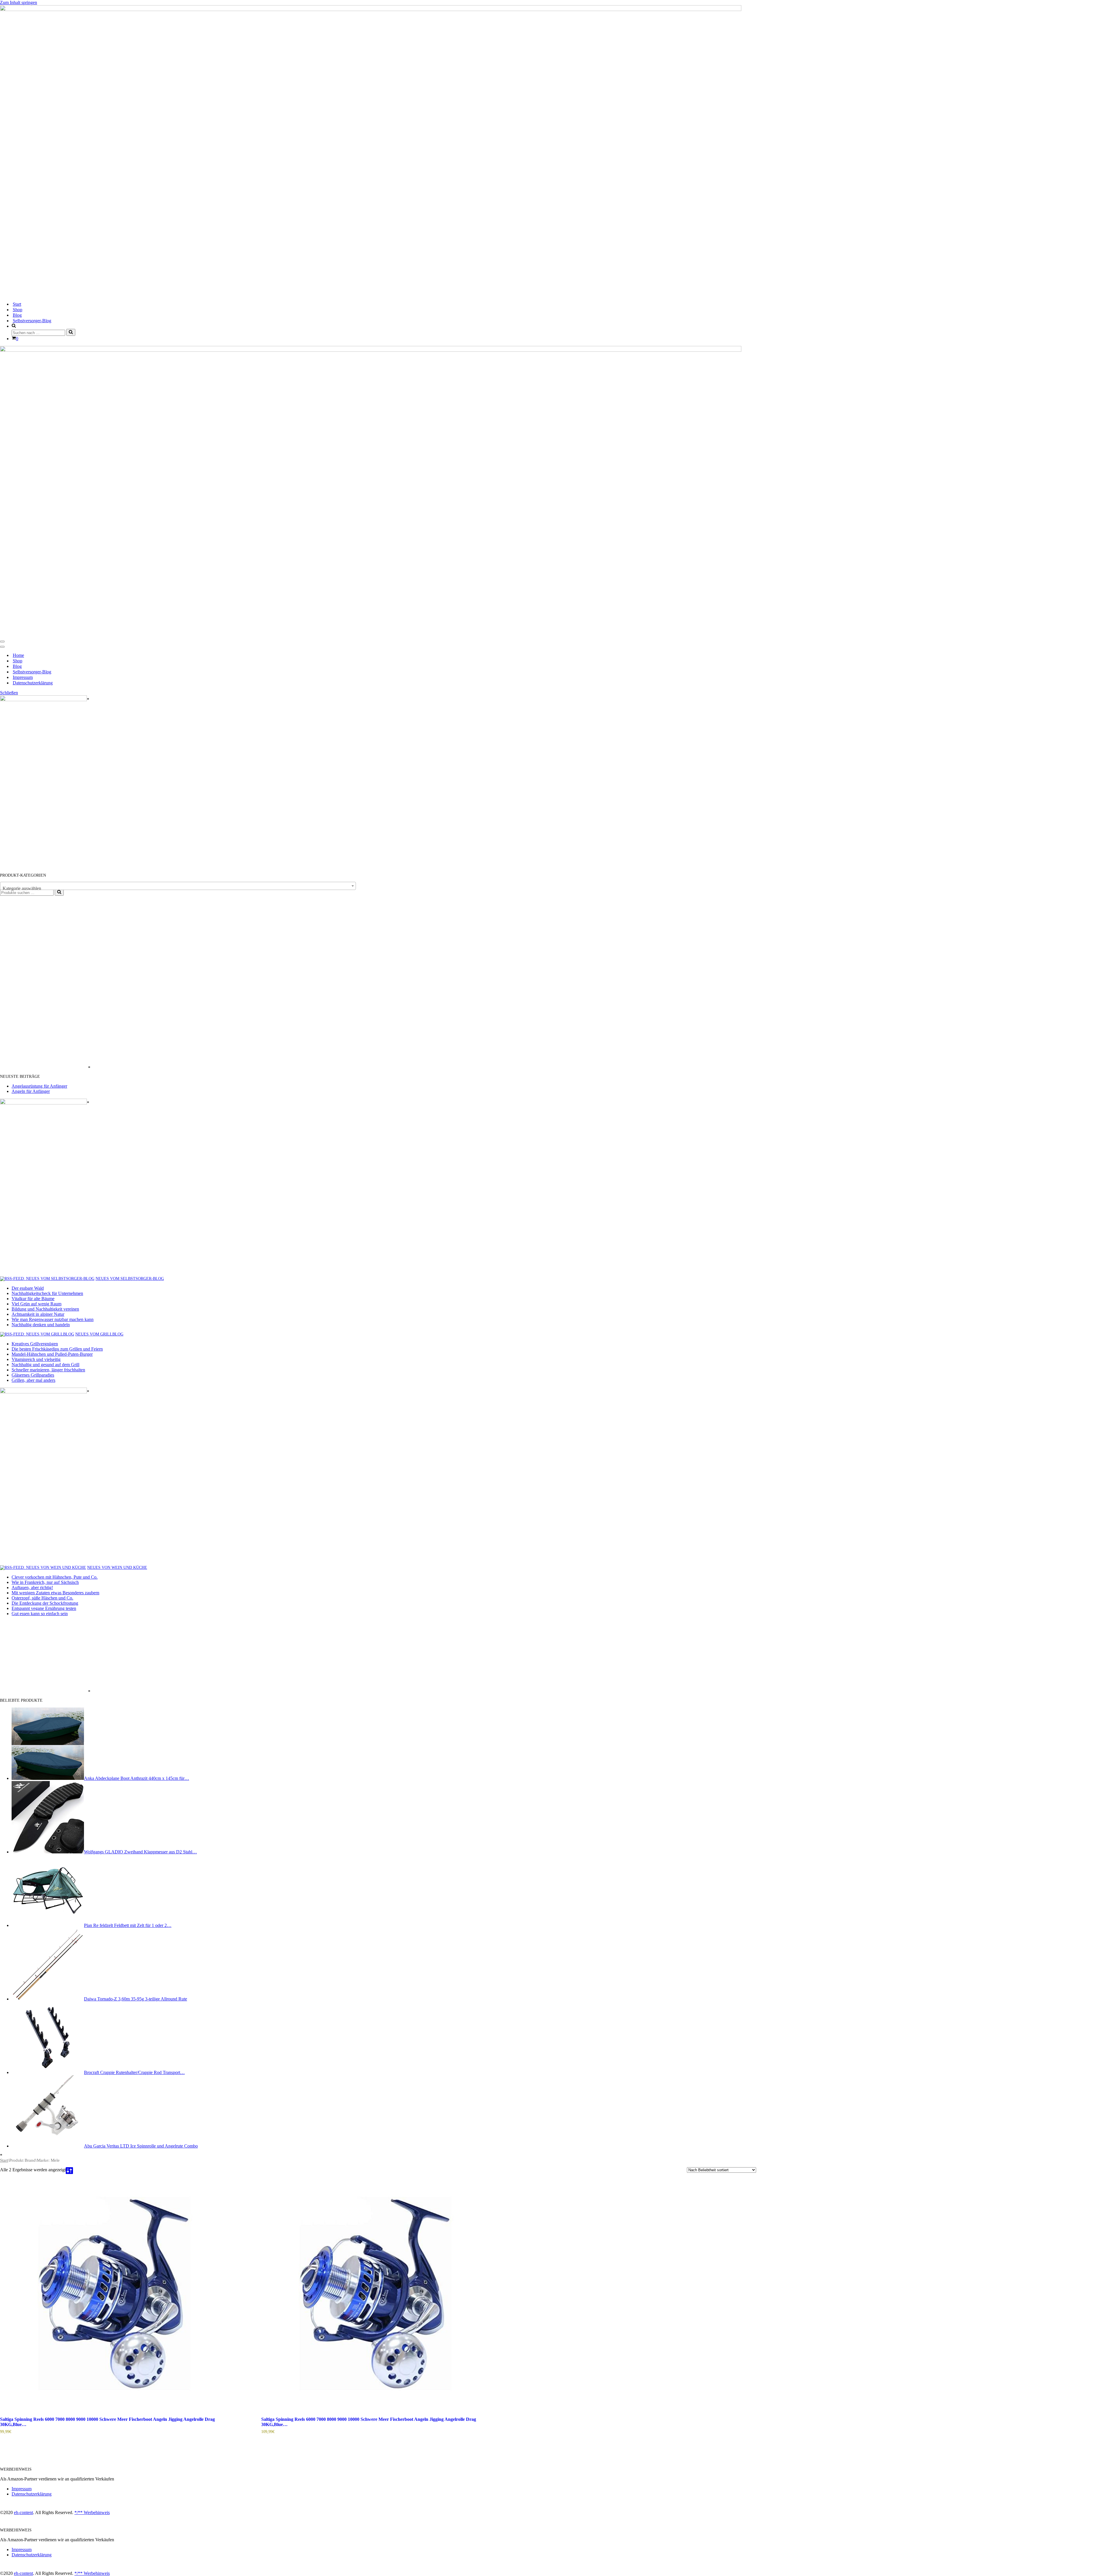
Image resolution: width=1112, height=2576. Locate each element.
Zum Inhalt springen (19, 2)
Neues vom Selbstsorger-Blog (130, 1279)
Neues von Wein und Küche (117, 1568)
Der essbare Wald (28, 1288)
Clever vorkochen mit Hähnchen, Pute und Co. (55, 1577)
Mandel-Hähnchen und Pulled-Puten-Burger (52, 1354)
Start (17, 304)
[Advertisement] (43, 983)
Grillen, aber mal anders (33, 1380)
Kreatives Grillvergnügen (35, 1344)
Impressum (23, 677)
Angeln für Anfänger (31, 1091)
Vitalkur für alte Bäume (33, 1299)
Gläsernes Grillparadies (33, 1375)
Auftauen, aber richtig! (32, 1587)
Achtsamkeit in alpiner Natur (38, 1314)
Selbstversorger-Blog (32, 321)
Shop (18, 310)
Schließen (9, 693)
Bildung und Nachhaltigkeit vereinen (45, 1309)
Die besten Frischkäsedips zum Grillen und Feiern (57, 1349)
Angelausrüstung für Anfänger (39, 1086)
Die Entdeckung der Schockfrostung (45, 1603)
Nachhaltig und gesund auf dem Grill (45, 1365)
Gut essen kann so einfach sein (40, 1614)
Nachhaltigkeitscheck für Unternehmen (47, 1293)
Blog (17, 315)
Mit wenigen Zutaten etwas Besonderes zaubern (55, 1593)
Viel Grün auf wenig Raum (36, 1304)
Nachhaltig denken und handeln (41, 1325)
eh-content (23, 2512)
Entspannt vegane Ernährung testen (44, 1608)
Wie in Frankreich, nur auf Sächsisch (45, 1582)
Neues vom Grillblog (99, 1334)
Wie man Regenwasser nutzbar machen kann (53, 1319)
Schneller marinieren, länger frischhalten (48, 1370)
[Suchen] (71, 332)
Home (18, 655)
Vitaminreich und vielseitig (36, 1359)
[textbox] (178, 888)
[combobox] (178, 886)
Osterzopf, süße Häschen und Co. (42, 1598)
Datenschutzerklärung (33, 683)
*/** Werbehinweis (92, 2512)
